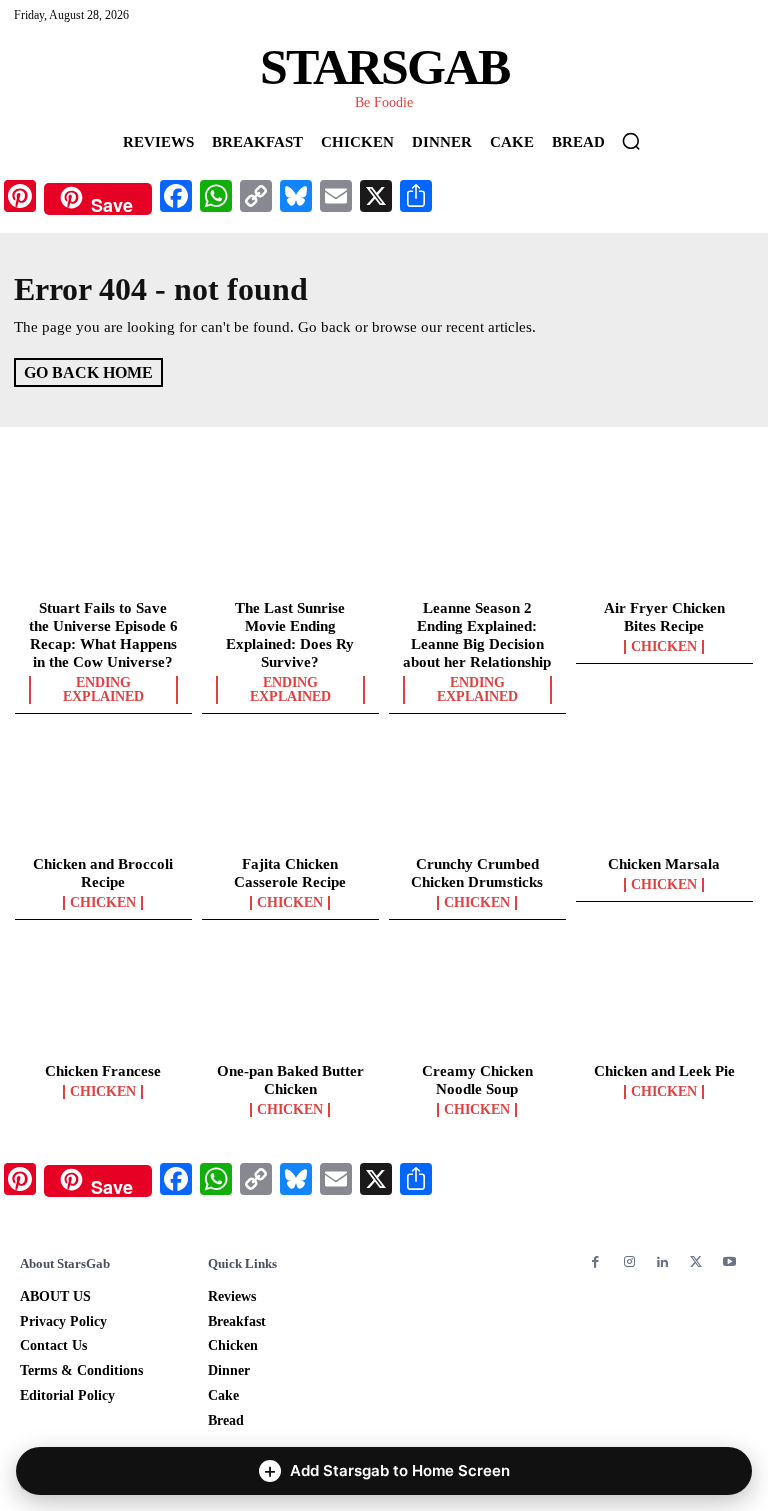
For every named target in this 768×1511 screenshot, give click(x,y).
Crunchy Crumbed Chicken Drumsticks (477, 873)
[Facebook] (595, 1262)
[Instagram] (628, 1262)
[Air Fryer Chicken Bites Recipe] (664, 538)
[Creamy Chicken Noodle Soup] (477, 1001)
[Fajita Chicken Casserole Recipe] (290, 795)
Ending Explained (103, 690)
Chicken (664, 647)
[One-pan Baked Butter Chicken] (290, 1001)
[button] (631, 141)
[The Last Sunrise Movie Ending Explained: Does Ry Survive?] (290, 538)
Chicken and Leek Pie (664, 1071)
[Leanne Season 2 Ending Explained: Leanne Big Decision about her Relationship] (477, 538)
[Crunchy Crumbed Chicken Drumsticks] (477, 795)
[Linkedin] (662, 1262)
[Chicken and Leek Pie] (664, 1001)
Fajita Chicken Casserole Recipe (290, 873)
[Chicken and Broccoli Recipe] (103, 795)
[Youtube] (729, 1262)
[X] (695, 1262)
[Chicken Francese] (103, 1001)
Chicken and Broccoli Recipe (103, 873)
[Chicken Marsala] (664, 795)
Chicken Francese (103, 1071)
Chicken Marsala (664, 864)
